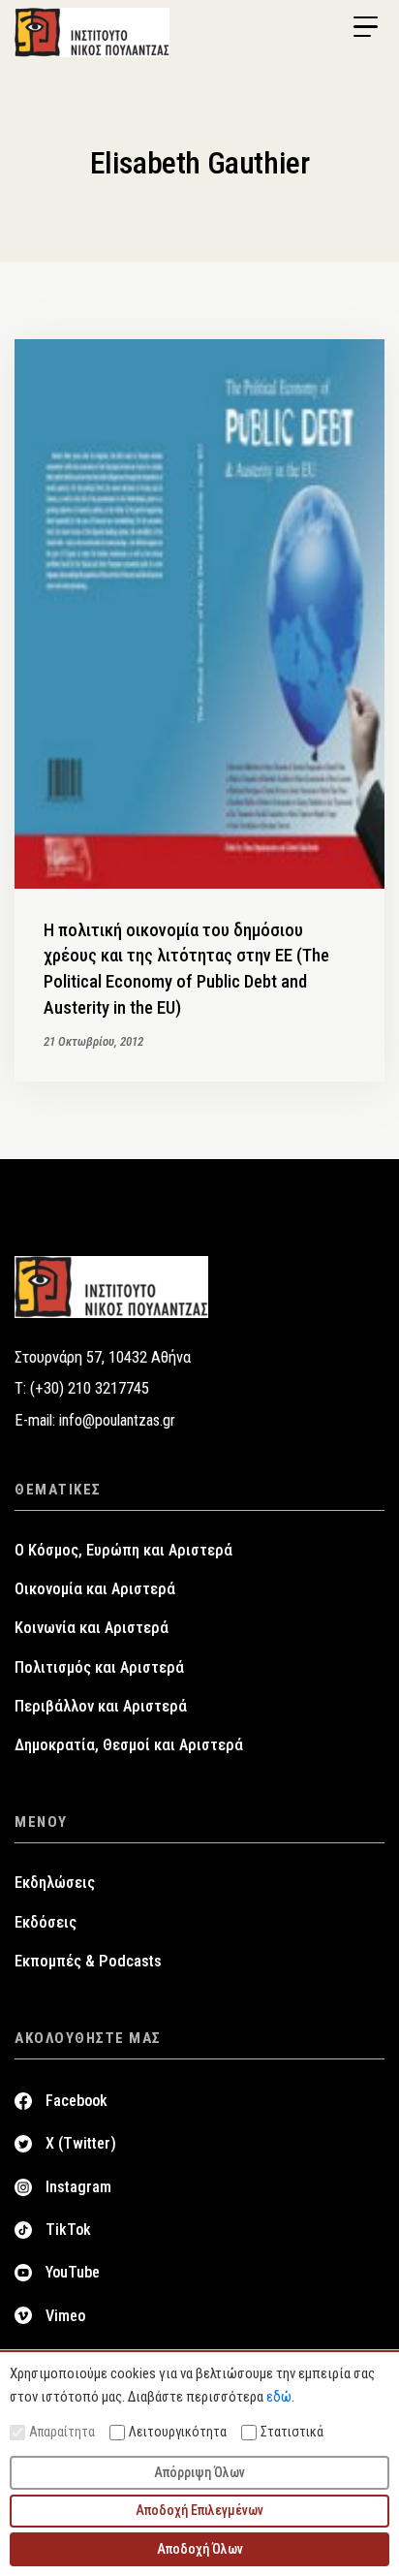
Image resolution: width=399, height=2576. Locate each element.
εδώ (279, 2397)
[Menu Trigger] (365, 27)
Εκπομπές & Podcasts (88, 1961)
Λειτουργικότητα (178, 2432)
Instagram (78, 2187)
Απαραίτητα (62, 2432)
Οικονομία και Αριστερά (95, 1589)
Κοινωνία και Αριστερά (92, 1628)
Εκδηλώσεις (55, 1883)
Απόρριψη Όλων (199, 2472)
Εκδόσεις (46, 1922)
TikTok (68, 2230)
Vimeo (65, 2316)
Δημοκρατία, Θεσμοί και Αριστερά (129, 1745)
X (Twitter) (81, 2143)
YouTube (73, 2272)
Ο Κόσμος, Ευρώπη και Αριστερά (123, 1550)
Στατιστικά (292, 2432)
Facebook (77, 2101)
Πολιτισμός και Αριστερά (99, 1667)
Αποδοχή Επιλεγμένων (199, 2510)
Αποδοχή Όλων (200, 2549)
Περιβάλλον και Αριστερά (101, 1706)
